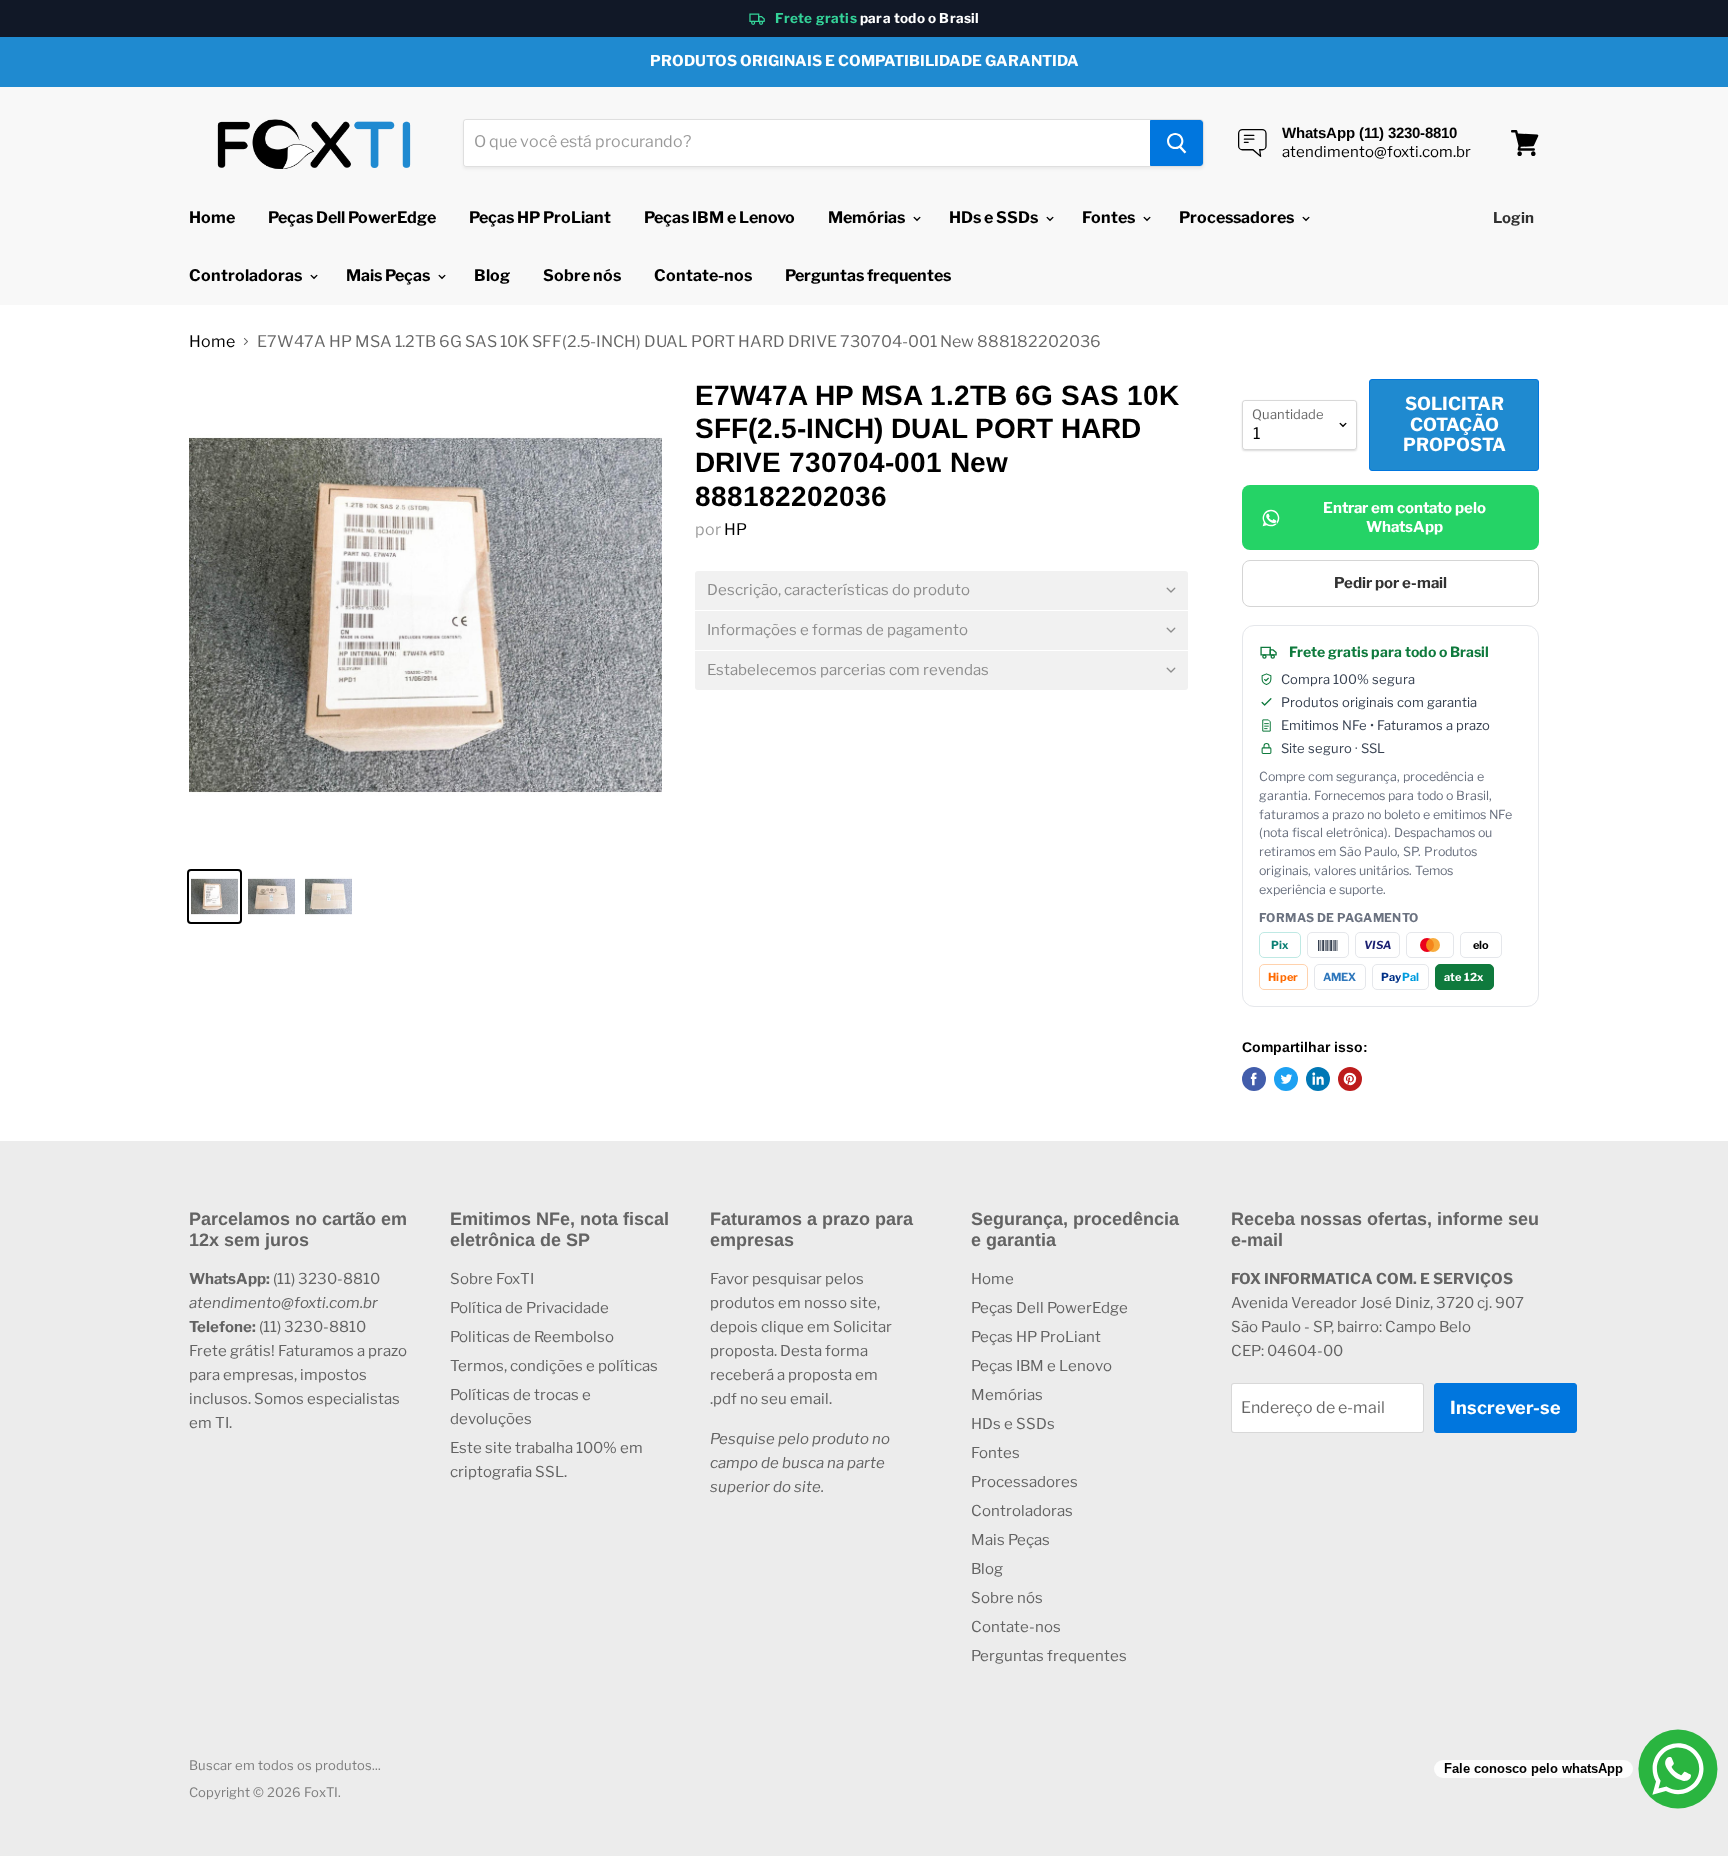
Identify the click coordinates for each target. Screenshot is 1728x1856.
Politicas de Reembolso (532, 1337)
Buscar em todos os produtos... (285, 1765)
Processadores (1238, 217)
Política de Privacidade (529, 1308)
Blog (492, 275)
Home (212, 217)
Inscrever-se (1505, 1407)
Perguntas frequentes (868, 275)
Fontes (1110, 217)
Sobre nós (582, 275)
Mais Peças (389, 275)
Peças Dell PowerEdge (352, 217)
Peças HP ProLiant (540, 217)
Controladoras (247, 275)
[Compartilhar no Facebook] (1254, 1079)
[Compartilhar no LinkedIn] (1318, 1079)
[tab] (941, 590)
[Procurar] (1176, 143)
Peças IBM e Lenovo (719, 217)
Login (1513, 218)
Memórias (868, 217)
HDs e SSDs (995, 217)
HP (735, 529)
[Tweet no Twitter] (1286, 1079)
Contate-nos (703, 275)
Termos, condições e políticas (554, 1366)
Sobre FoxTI (492, 1279)
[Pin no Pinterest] (1350, 1079)
